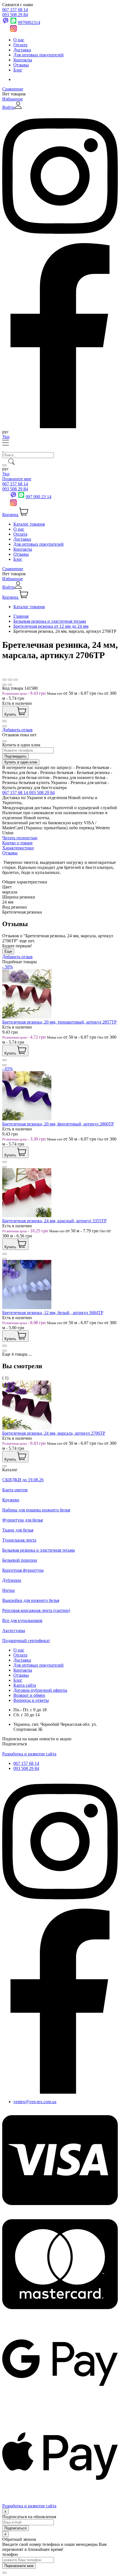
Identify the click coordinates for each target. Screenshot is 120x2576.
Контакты (23, 60)
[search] (4, 465)
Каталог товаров (29, 524)
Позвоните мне (17, 479)
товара (21, 1354)
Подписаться (15, 1744)
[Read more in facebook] (60, 427)
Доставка (22, 50)
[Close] (4, 741)
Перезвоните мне (19, 2566)
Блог (18, 70)
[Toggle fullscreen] (10, 680)
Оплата (20, 45)
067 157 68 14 (15, 10)
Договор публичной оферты (40, 1690)
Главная (21, 616)
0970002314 (29, 22)
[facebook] (60, 2092)
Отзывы (21, 65)
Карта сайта (25, 1685)
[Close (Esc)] (4, 680)
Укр (6, 437)
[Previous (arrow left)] (4, 685)
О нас (19, 40)
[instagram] (60, 1906)
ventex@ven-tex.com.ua (35, 2102)
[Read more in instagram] (60, 240)
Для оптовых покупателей (39, 55)
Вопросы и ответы (31, 1700)
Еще (8, 951)
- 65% (8, 1069)
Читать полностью (20, 838)
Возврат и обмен (29, 1695)
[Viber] (13, 497)
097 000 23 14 (39, 497)
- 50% (8, 967)
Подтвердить (15, 756)
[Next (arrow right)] (10, 685)
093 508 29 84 (15, 15)
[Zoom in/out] (16, 680)
